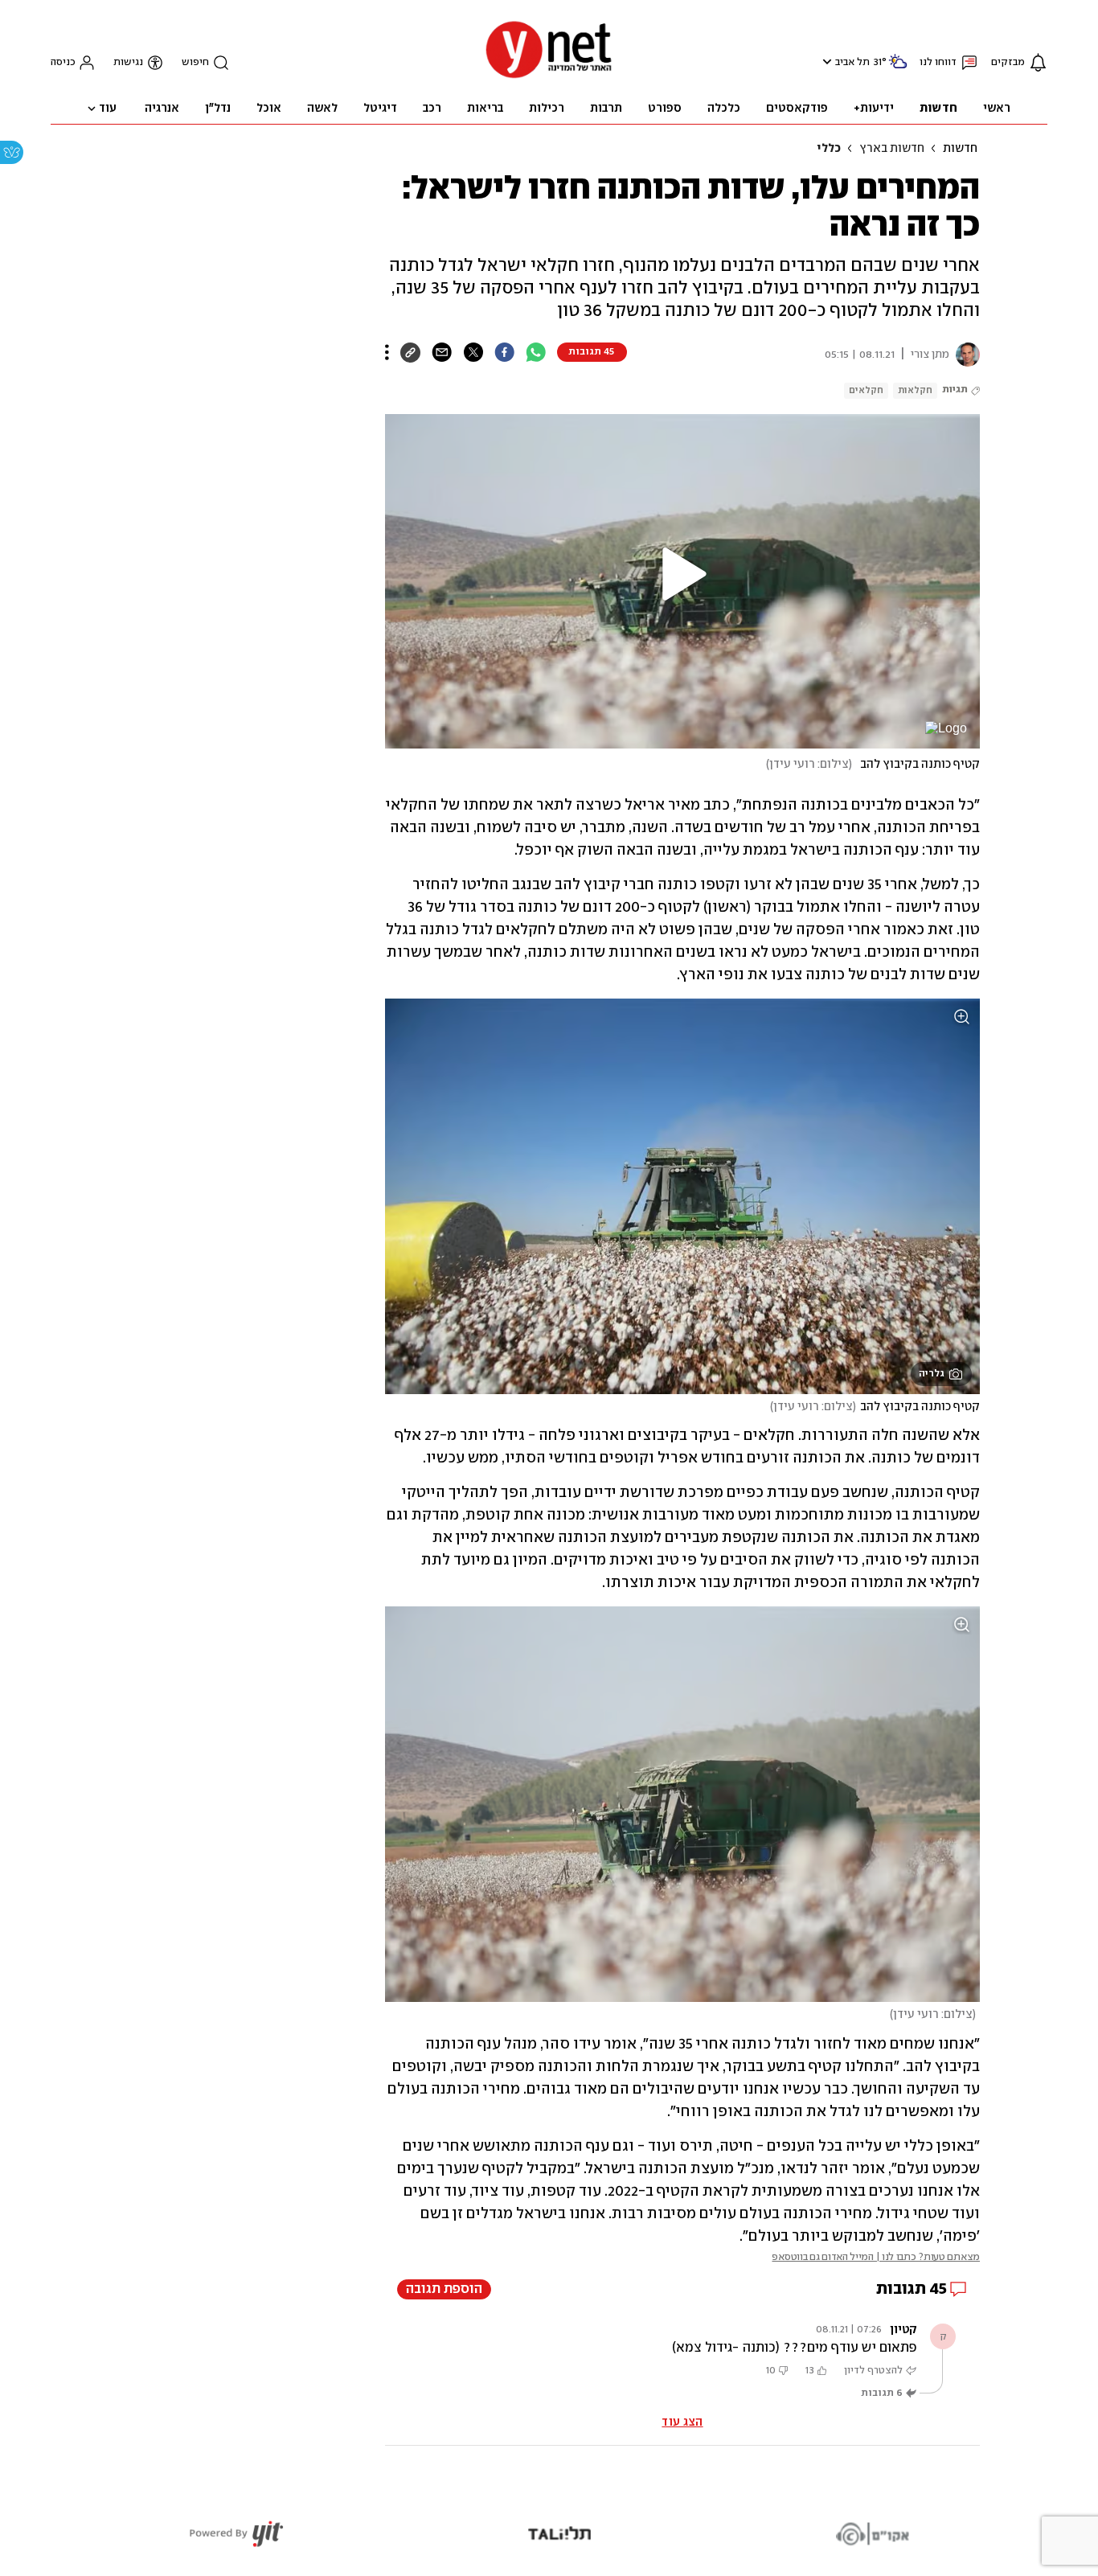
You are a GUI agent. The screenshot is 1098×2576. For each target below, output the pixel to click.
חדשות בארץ (892, 149)
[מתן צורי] (965, 355)
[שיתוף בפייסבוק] (504, 352)
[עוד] (387, 352)
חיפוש (195, 62)
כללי (829, 149)
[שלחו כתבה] (442, 352)
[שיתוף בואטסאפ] (536, 352)
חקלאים (866, 390)
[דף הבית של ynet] (549, 77)
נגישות (128, 62)
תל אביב (852, 62)
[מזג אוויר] (898, 68)
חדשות (960, 149)
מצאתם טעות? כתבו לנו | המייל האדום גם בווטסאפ (876, 2257)
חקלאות (915, 390)
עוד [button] (108, 109)
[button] (825, 62)
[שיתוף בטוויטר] (473, 352)
